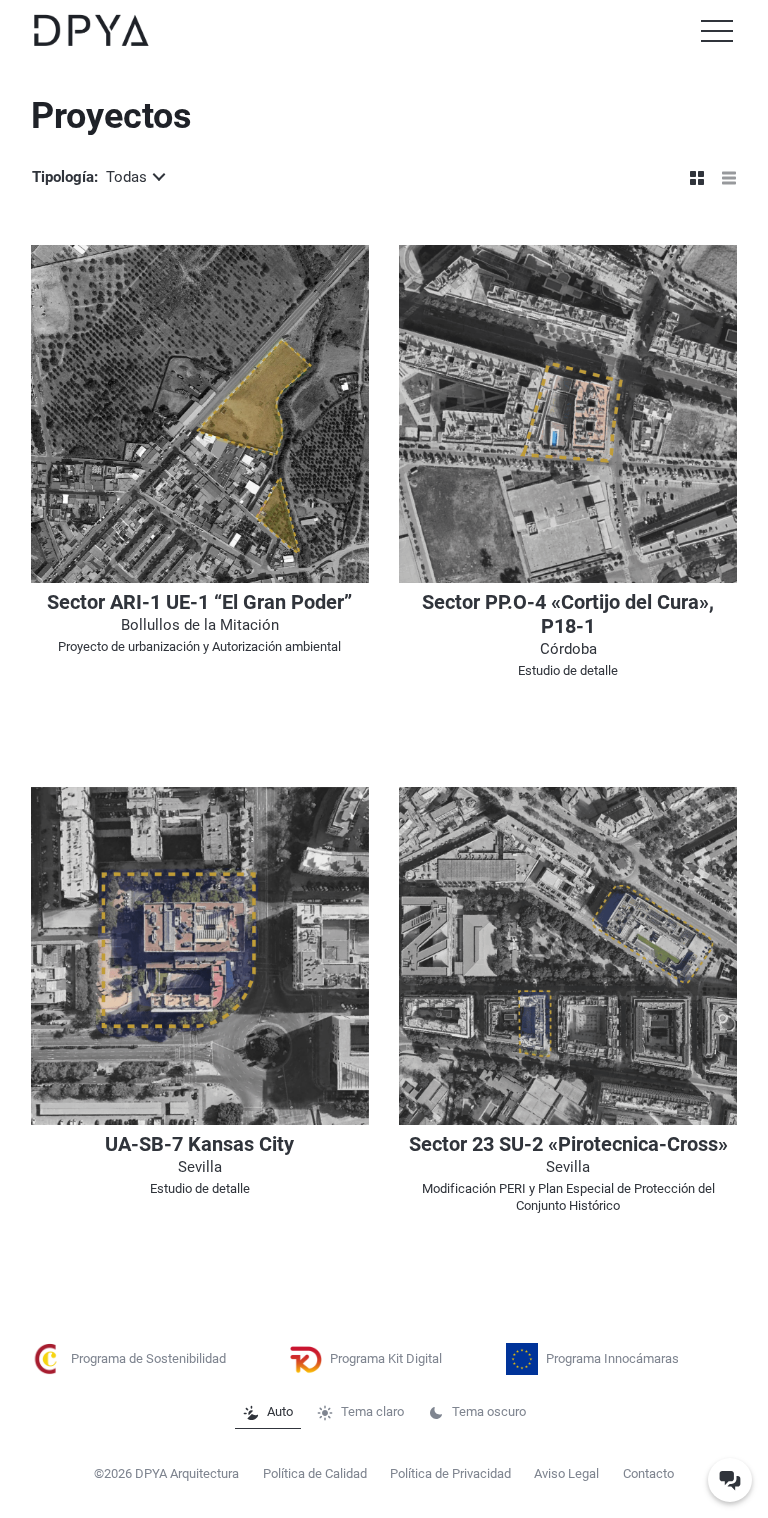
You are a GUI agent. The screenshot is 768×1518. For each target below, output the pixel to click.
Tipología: (89, 177)
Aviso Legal (566, 1473)
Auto (280, 1411)
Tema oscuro (489, 1411)
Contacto (648, 1473)
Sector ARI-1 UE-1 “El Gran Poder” (199, 602)
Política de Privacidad (450, 1473)
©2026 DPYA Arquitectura (166, 1473)
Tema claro (372, 1411)
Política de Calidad (315, 1473)
